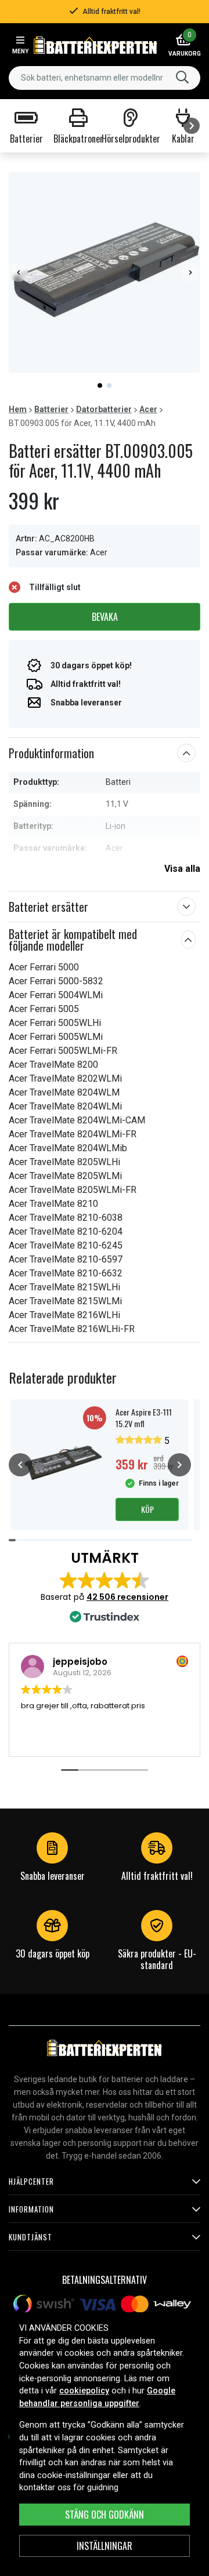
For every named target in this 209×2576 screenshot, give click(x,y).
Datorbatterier (104, 409)
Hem (18, 409)
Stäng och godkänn (105, 2515)
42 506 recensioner (127, 1597)
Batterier (51, 409)
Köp (147, 1509)
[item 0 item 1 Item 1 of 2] (105, 272)
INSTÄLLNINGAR (105, 2546)
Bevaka (105, 617)
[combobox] (105, 78)
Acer (148, 409)
